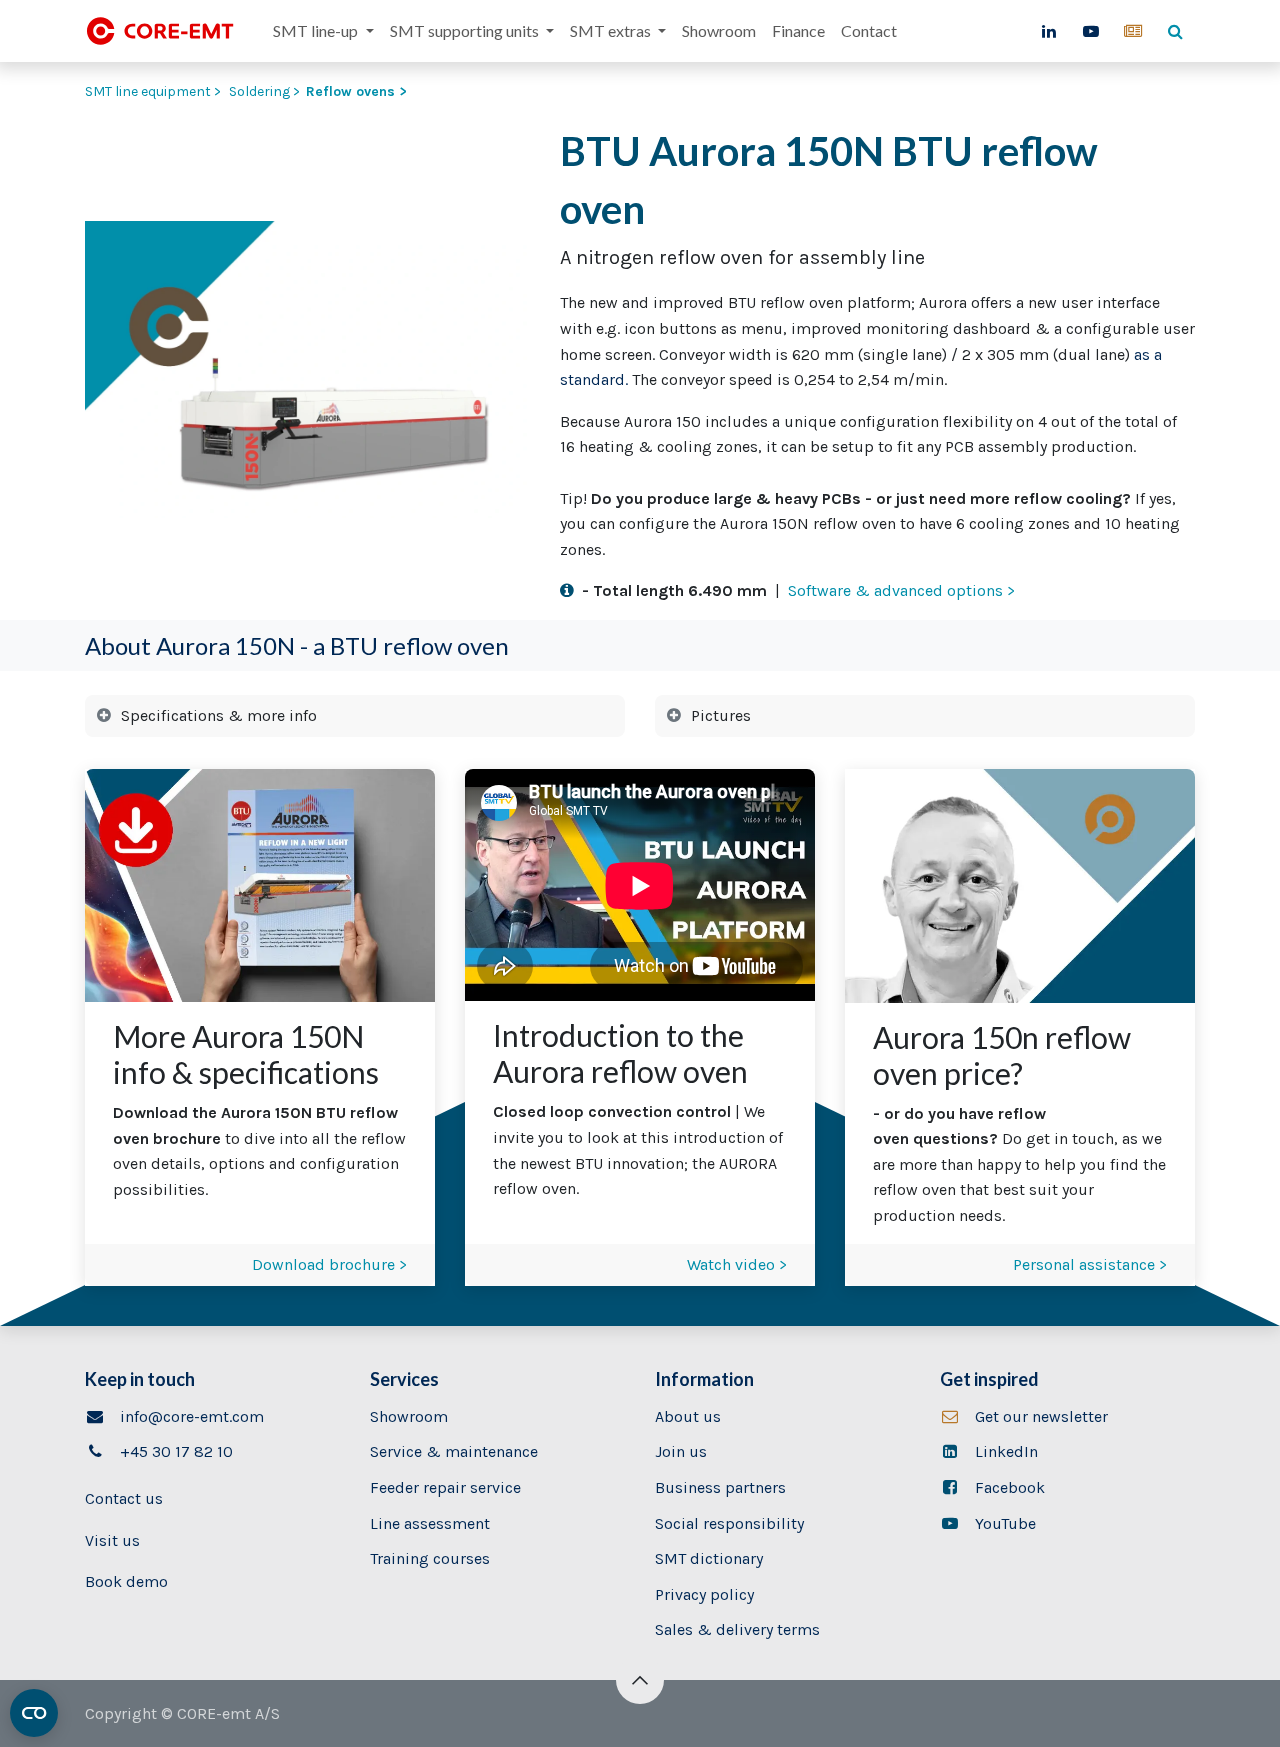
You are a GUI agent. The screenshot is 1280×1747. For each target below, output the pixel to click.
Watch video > (737, 1264)
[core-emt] (1133, 31)
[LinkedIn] (1049, 31)
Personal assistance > (1090, 1264)
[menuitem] (323, 31)
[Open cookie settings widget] (34, 1713)
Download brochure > (329, 1264)
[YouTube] (1091, 31)
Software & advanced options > (901, 590)
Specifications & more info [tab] (219, 715)
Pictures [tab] (721, 715)
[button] (640, 1680)
